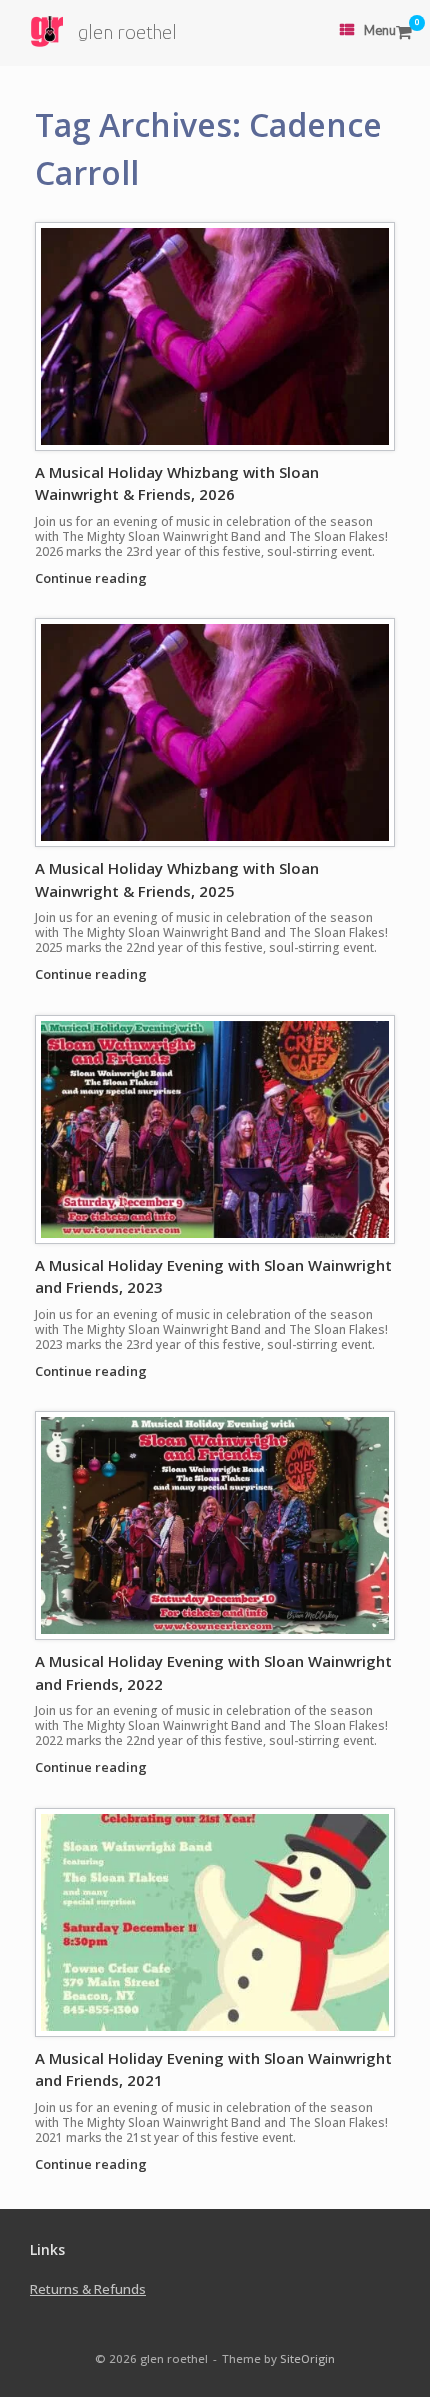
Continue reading (92, 578)
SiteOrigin (307, 2358)
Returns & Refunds (88, 2289)
